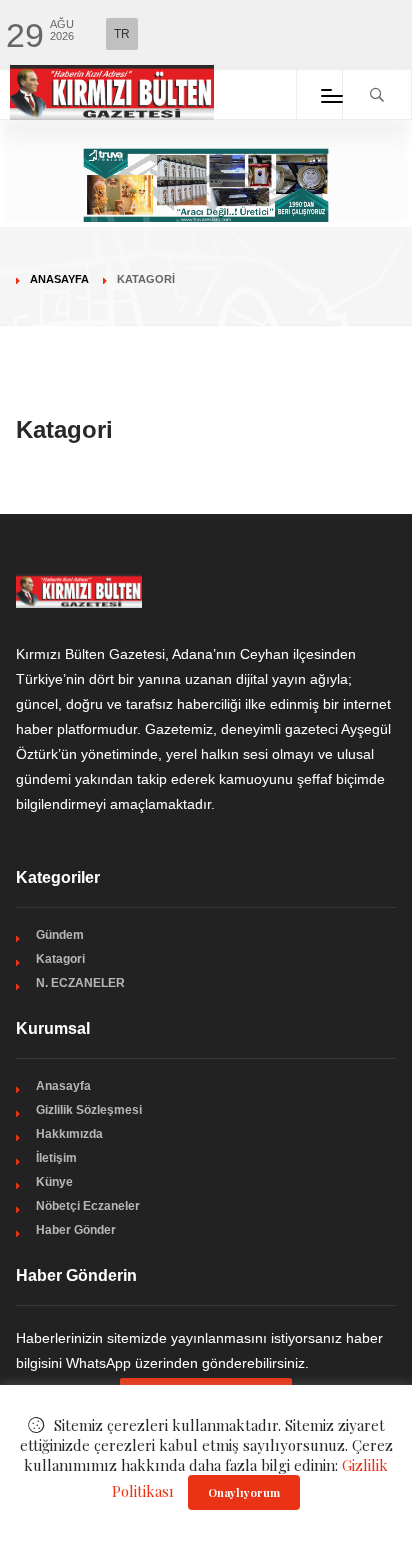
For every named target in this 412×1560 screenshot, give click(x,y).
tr (122, 34)
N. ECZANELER (80, 983)
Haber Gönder (76, 1230)
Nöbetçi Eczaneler (88, 1206)
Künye (54, 1182)
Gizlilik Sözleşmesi (89, 1110)
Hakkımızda (69, 1134)
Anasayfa (59, 279)
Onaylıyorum (244, 1492)
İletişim (56, 1158)
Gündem (60, 935)
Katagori (60, 959)
